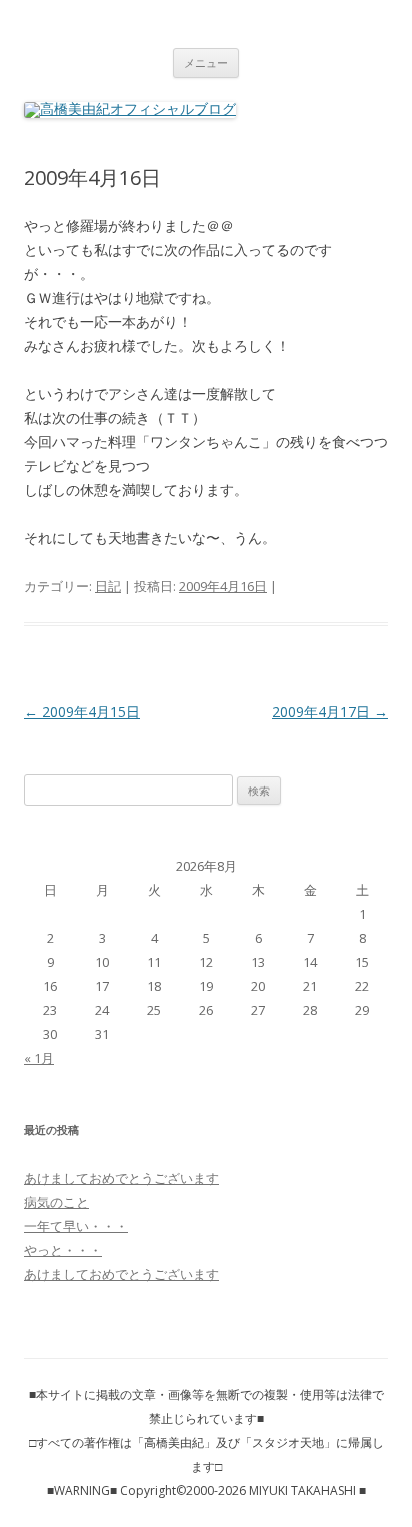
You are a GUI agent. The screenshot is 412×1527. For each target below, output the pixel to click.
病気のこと (56, 1202)
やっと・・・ (63, 1250)
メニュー (206, 62)
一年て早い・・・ (76, 1226)
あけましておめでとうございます (121, 1178)
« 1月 (39, 1058)
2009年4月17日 (330, 711)
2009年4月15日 (82, 711)
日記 (108, 586)
